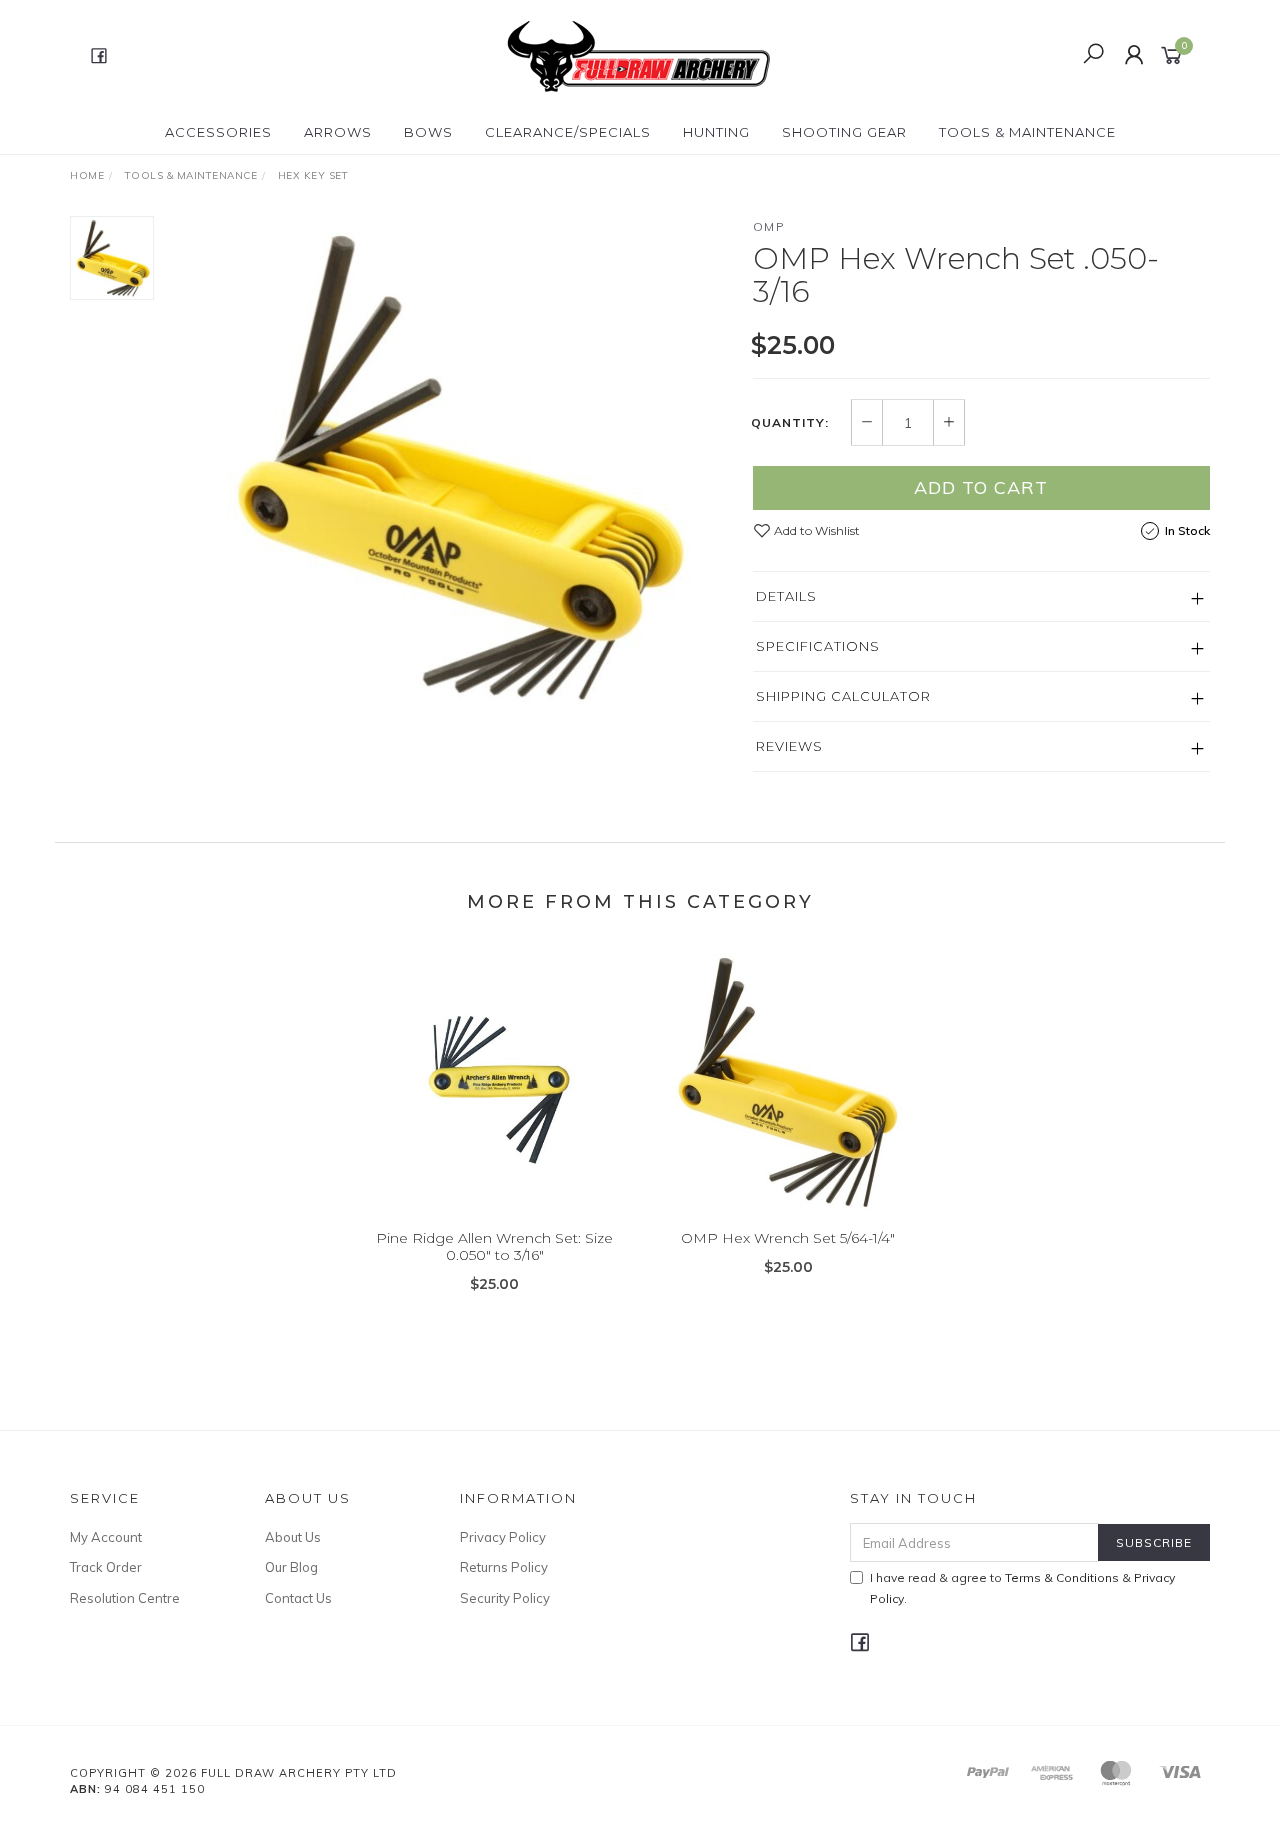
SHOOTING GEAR (844, 132)
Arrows (338, 132)
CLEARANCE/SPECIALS (568, 132)
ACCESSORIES (218, 132)
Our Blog (291, 1567)
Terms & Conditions (1062, 1577)
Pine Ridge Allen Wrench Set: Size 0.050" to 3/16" (494, 1246)
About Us (293, 1537)
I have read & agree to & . (1022, 1588)
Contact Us (298, 1598)
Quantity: (790, 423)
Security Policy (505, 1598)
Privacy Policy (503, 1537)
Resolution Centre (125, 1598)
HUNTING (716, 132)
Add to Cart (981, 487)
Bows (428, 132)
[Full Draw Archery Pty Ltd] (638, 54)
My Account (106, 1537)
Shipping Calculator (843, 696)
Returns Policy (504, 1567)
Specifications (818, 646)
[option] (453, 465)
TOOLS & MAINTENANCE (1027, 132)
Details (786, 596)
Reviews (789, 746)
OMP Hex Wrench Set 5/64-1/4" (788, 1238)
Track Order (106, 1567)
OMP (769, 226)
